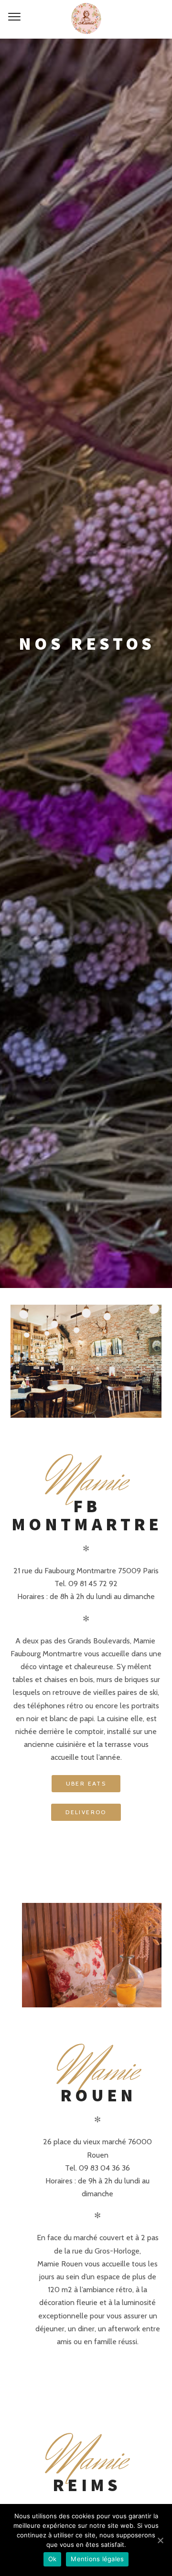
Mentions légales (97, 2559)
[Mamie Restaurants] (86, 19)
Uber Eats (86, 1783)
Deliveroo (86, 1812)
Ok (53, 2559)
